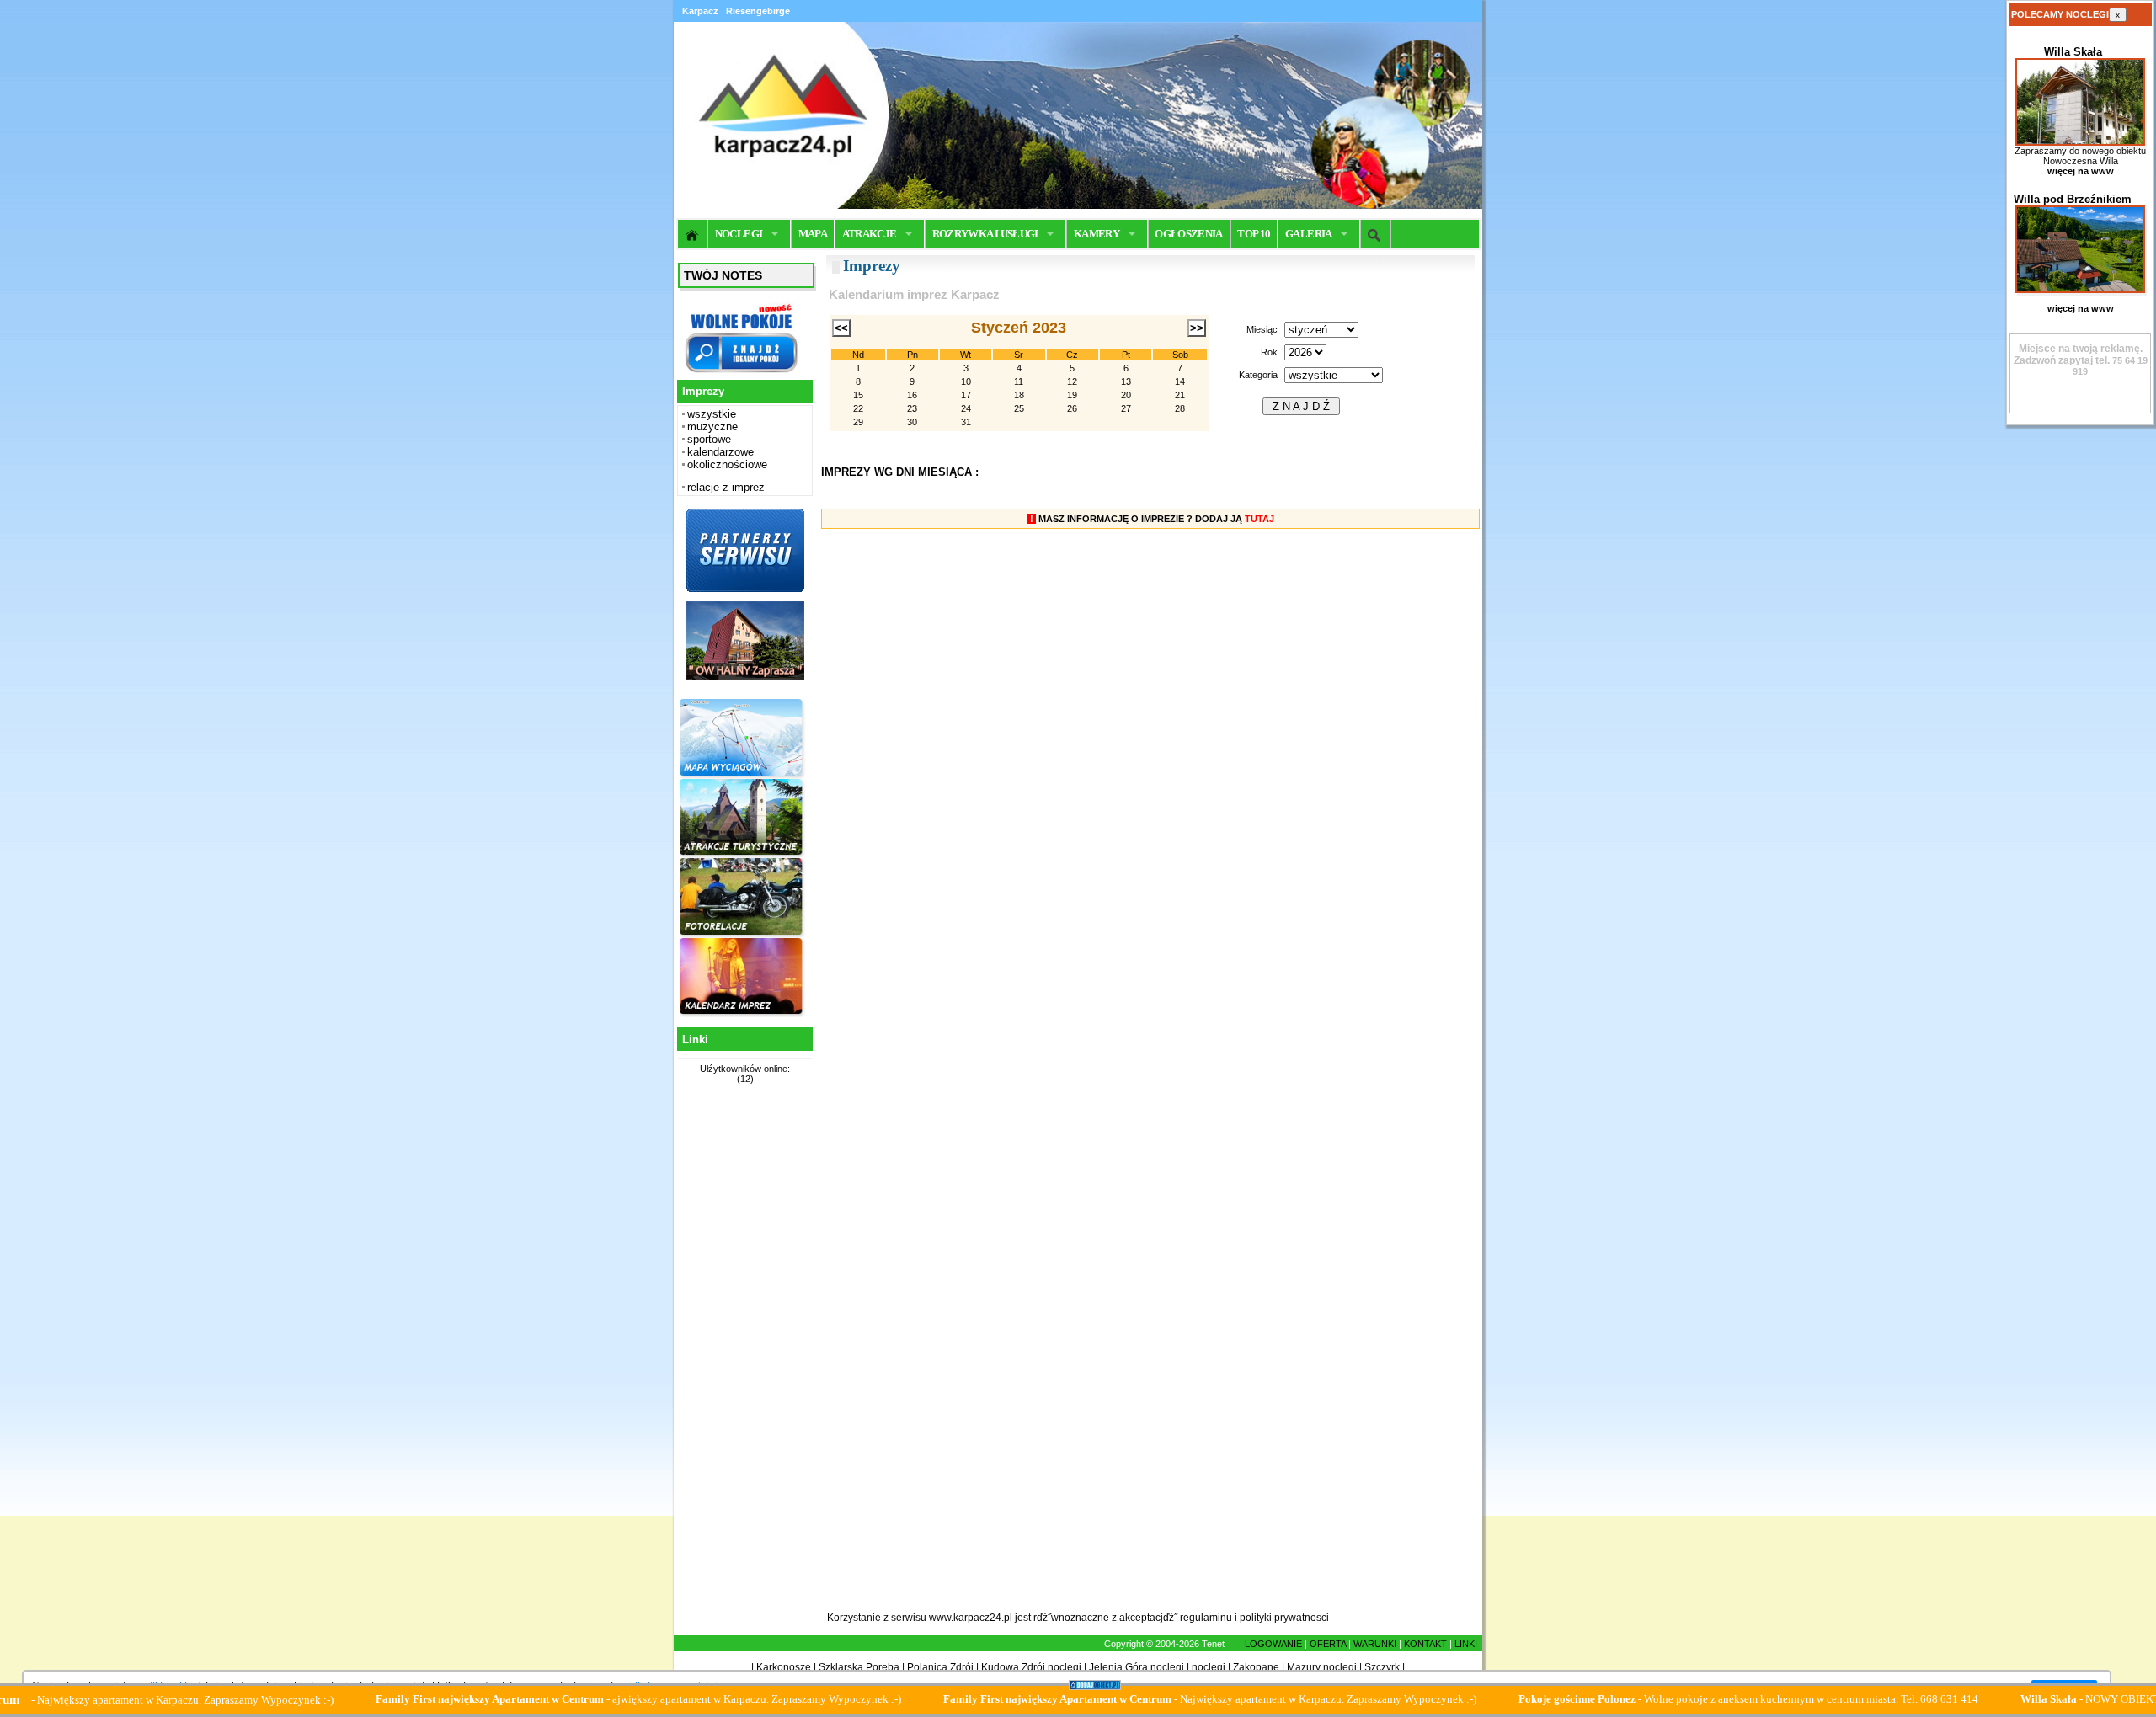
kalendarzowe (720, 452)
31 (966, 422)
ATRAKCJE (870, 234)
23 (912, 408)
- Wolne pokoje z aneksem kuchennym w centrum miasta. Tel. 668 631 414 (1686, 1699)
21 (1180, 395)
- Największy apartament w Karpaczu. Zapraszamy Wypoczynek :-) (1147, 1699)
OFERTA (1328, 1644)
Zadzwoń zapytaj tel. (2078, 355)
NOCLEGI (739, 234)
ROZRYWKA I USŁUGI (985, 234)
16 (912, 395)
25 (1019, 408)
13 (1126, 381)
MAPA (813, 234)
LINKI (1466, 1644)
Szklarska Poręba (859, 1667)
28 (1180, 408)
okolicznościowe (727, 464)
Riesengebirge (758, 11)
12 (1072, 381)
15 (858, 395)
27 (1126, 408)
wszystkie (712, 414)
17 (966, 395)
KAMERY (1097, 234)
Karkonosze (784, 1667)
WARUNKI (1375, 1644)
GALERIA (1308, 234)
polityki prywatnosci (1284, 1618)
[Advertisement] (743, 1357)
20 (1126, 395)
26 (1072, 408)
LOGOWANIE (1273, 1644)
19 (1072, 395)
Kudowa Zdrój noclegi (1031, 1667)
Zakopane (1256, 1667)
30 (912, 422)
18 (1019, 395)
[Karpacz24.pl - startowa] (693, 234)
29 (858, 422)
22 (858, 408)
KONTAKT (1425, 1644)
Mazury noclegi (1322, 1667)
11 (1019, 381)
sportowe (709, 439)
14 (1180, 381)
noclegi (1209, 1667)
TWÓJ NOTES (723, 275)
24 (966, 408)
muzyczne (712, 427)
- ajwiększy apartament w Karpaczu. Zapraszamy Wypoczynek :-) (576, 1699)
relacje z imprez (726, 487)
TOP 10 (1254, 234)
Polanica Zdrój (940, 1667)
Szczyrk (1382, 1667)
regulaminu (1206, 1618)
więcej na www (2081, 171)
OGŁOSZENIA (1189, 234)
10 (966, 381)
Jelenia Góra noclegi (1137, 1667)
